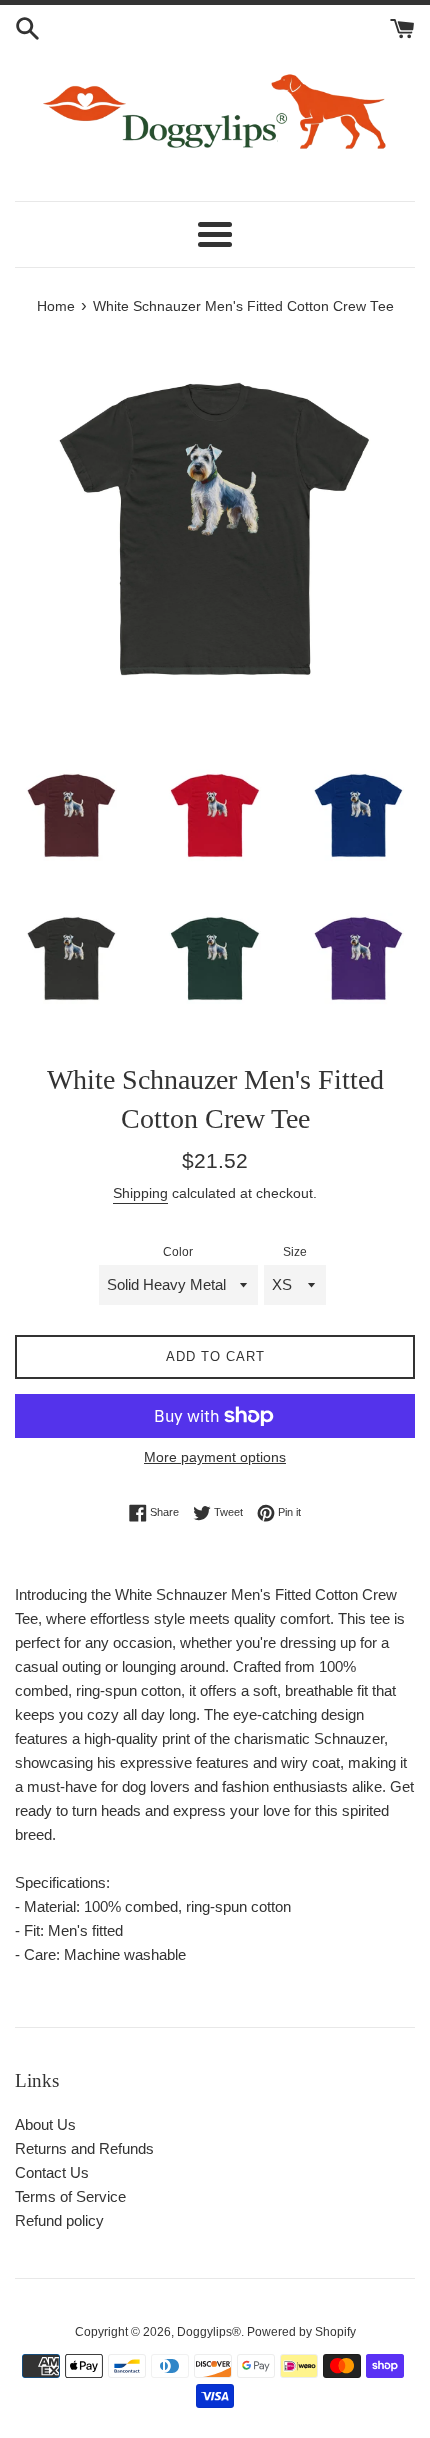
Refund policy (59, 2220)
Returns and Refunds (84, 2148)
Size (295, 1252)
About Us (45, 2124)
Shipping (140, 1193)
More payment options (215, 1457)
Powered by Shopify (301, 2332)
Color (178, 1252)
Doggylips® (209, 2332)
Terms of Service (70, 2196)
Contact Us (52, 2172)
